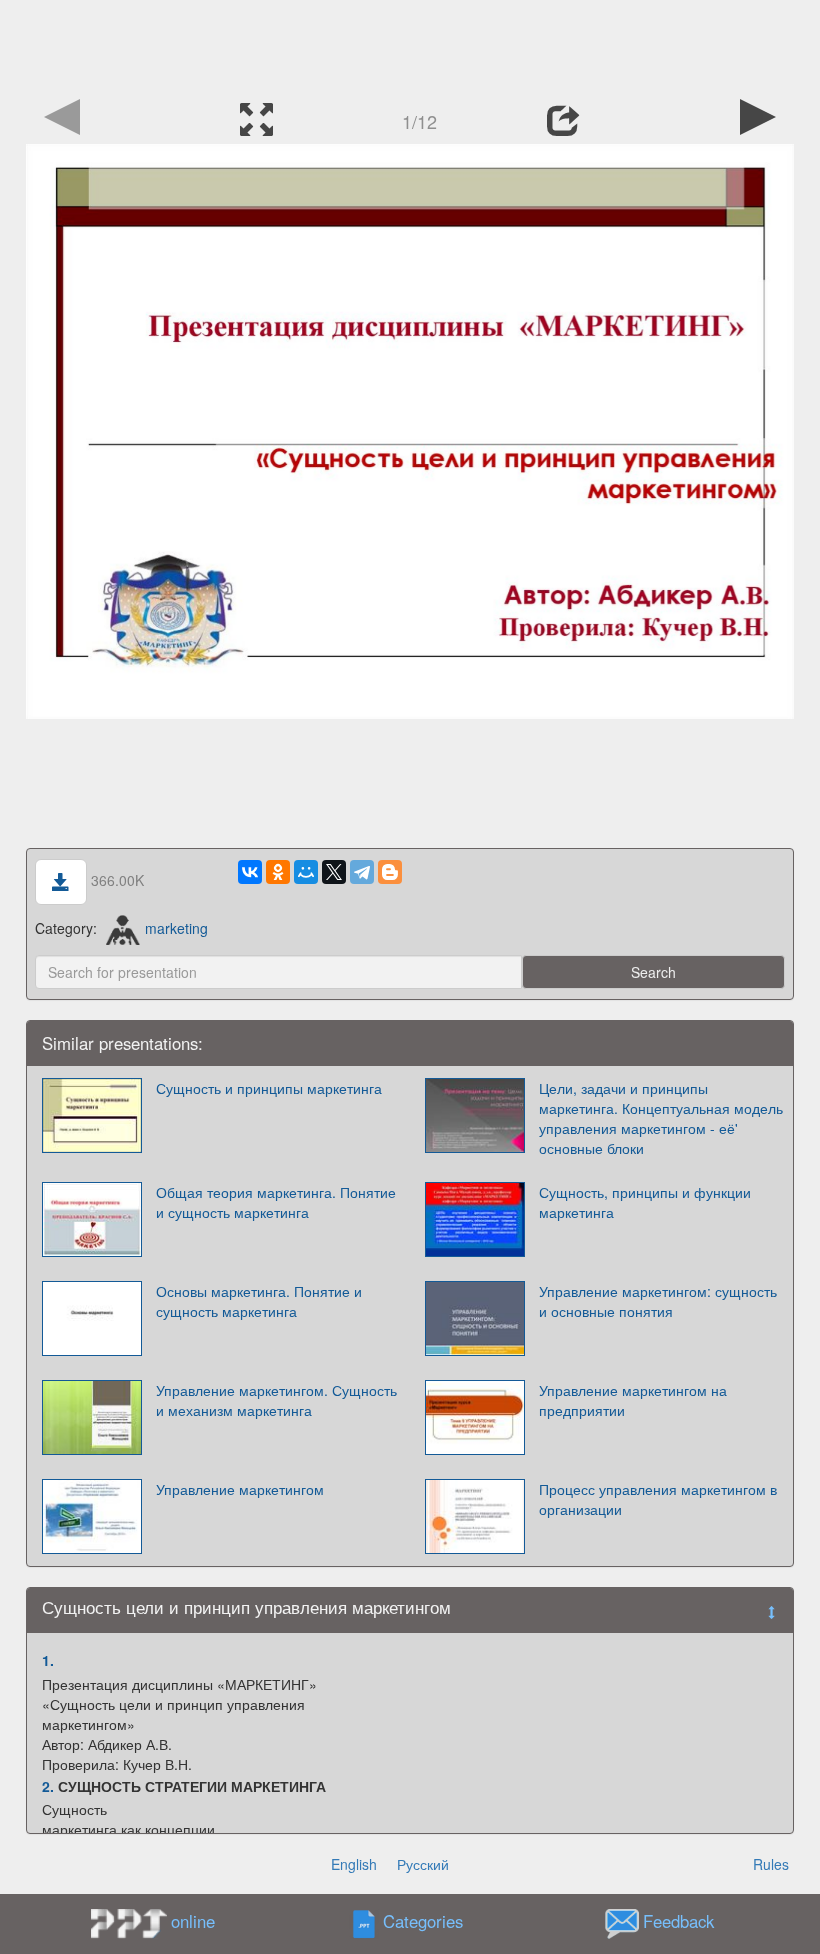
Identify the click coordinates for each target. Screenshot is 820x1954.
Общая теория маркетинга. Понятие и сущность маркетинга (276, 1202)
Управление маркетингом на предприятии (633, 1400)
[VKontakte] (250, 872)
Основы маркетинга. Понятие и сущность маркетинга (259, 1301)
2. (48, 1786)
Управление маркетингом (240, 1489)
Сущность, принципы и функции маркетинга (645, 1202)
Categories (423, 1922)
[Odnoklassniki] (278, 872)
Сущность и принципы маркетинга (269, 1088)
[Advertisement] (410, 45)
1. (48, 1660)
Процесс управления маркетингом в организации (658, 1499)
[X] (334, 872)
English (354, 1864)
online (193, 1921)
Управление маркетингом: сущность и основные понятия (658, 1301)
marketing (176, 928)
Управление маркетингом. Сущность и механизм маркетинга (276, 1400)
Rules (771, 1864)
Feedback (678, 1922)
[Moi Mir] (306, 872)
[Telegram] (362, 872)
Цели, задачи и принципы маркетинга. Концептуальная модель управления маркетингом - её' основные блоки (661, 1118)
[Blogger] (390, 872)
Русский (423, 1864)
